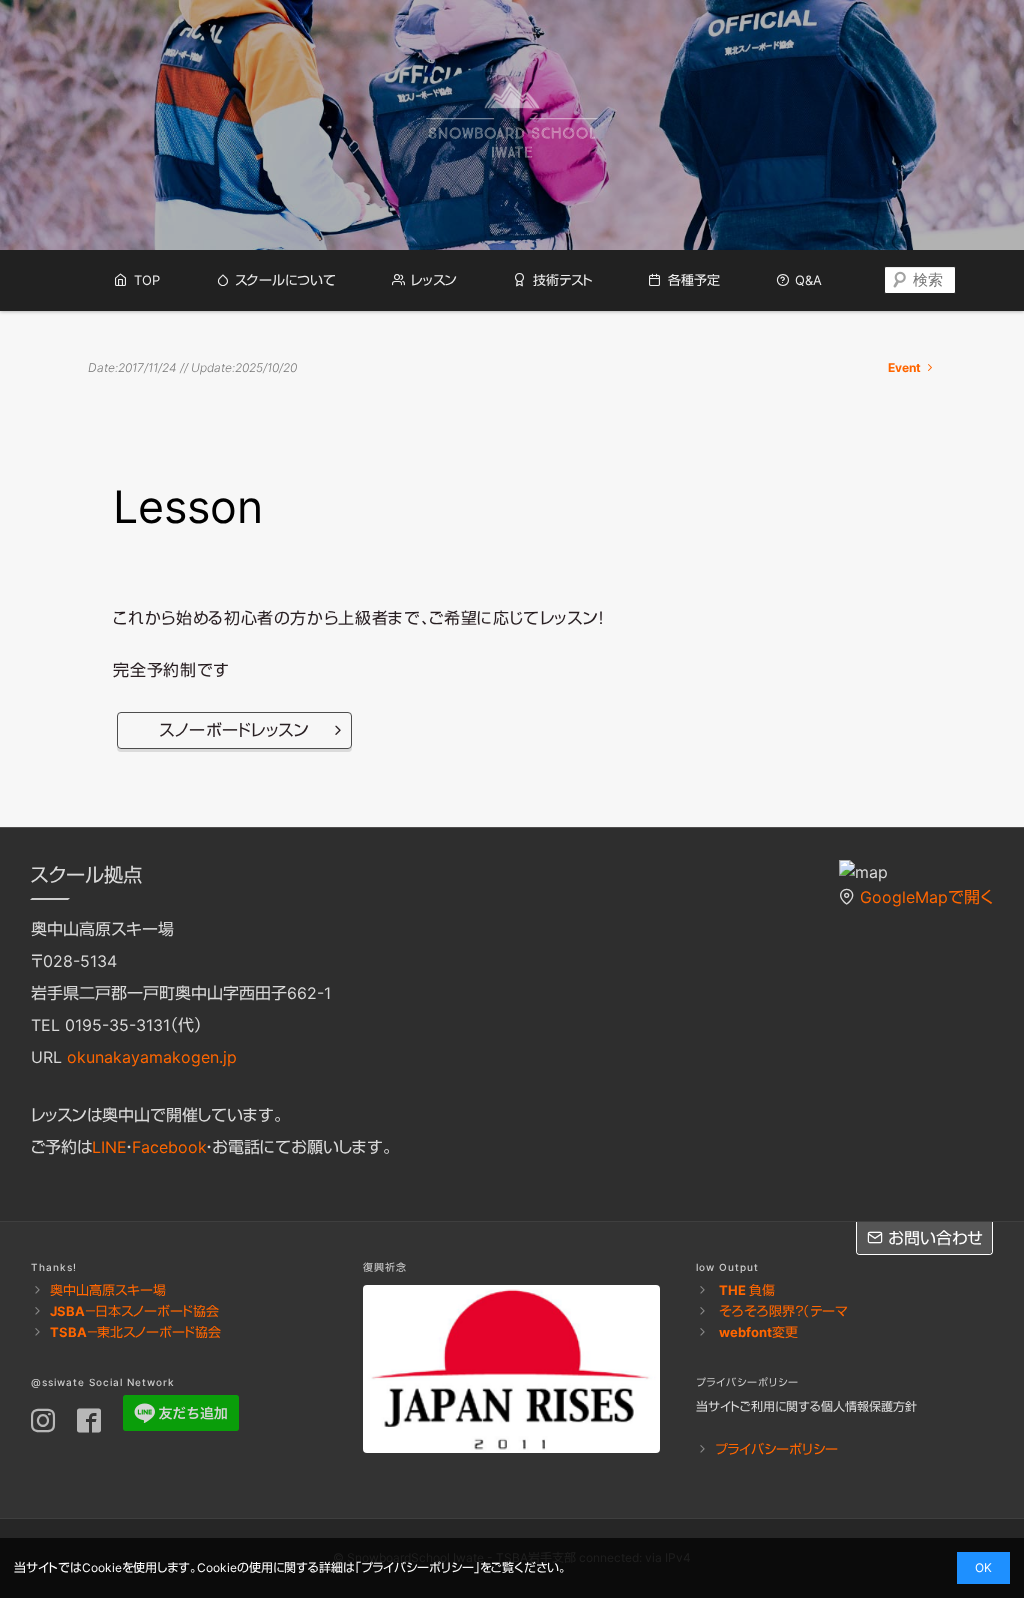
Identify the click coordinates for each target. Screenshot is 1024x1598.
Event (906, 367)
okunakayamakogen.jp (152, 1057)
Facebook (169, 1147)
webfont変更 (758, 1332)
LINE (109, 1147)
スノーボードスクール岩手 (512, 125)
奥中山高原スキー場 (108, 1290)
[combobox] (920, 280)
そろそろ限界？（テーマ (783, 1311)
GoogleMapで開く (926, 897)
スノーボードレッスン (234, 730)
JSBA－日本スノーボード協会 (134, 1311)
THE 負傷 (747, 1290)
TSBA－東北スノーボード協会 (135, 1332)
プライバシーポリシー (776, 1449)
